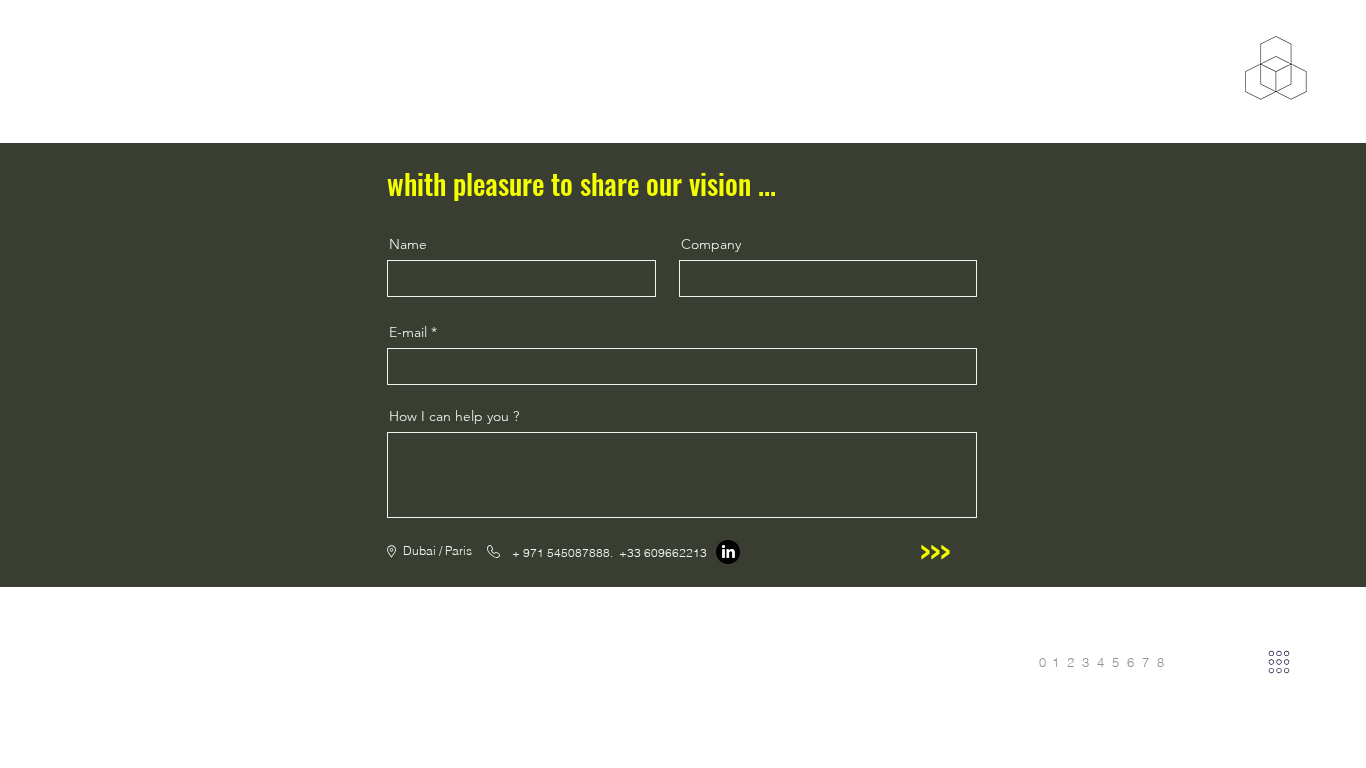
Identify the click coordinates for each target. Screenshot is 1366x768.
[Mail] (1279, 662)
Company (711, 244)
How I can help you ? (454, 416)
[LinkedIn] (728, 552)
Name (408, 244)
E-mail (408, 332)
